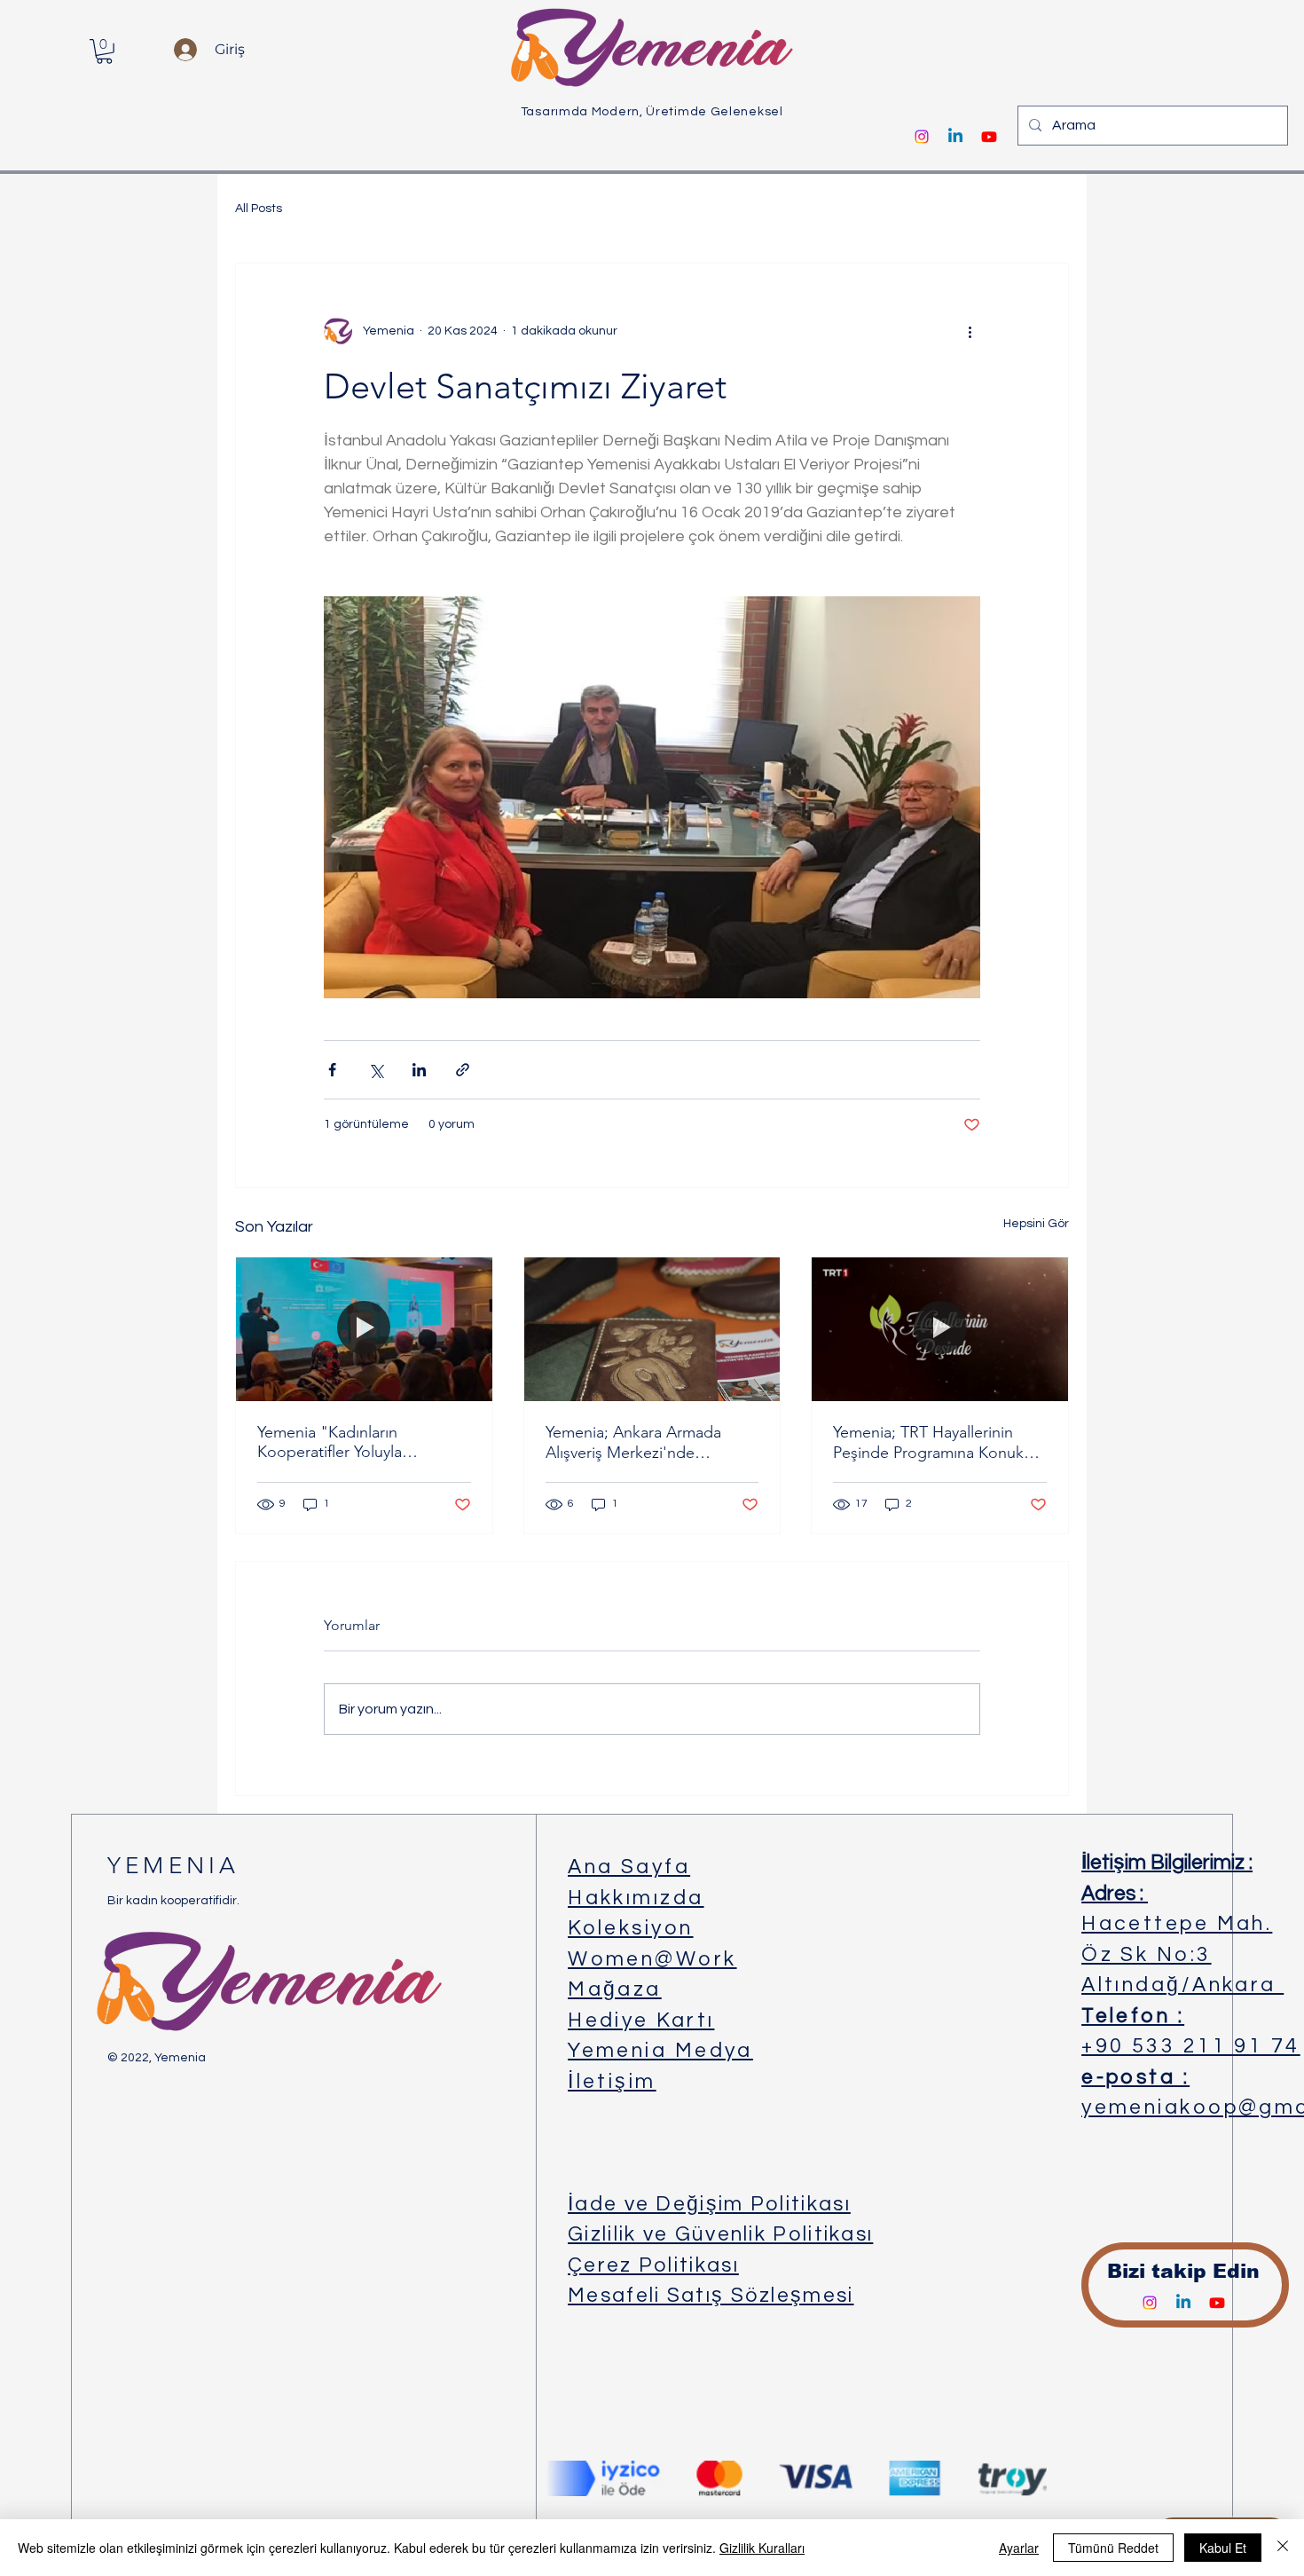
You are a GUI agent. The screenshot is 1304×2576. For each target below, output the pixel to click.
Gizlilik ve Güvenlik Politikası (720, 2234)
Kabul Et (1223, 2548)
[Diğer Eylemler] (970, 331)
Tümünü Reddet (1113, 2548)
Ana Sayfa (629, 1867)
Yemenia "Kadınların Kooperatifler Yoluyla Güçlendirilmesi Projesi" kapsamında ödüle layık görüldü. (342, 1442)
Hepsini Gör (1036, 1224)
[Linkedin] (955, 137)
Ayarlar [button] (1019, 2548)
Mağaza (615, 1989)
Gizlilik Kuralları (762, 2548)
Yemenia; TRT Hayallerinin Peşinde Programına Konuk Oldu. (928, 1442)
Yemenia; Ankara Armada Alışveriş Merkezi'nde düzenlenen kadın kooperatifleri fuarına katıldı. (644, 1442)
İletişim (612, 2082)
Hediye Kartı (641, 2021)
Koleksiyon (631, 1928)
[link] (104, 51)
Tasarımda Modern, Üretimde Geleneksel (652, 112)
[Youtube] (989, 137)
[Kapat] (1283, 2548)
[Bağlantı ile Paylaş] (463, 1070)
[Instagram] (922, 137)
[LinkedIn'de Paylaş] (419, 1070)
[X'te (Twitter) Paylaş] (376, 1070)
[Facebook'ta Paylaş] (332, 1070)
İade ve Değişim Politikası (709, 2204)
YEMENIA (173, 1866)
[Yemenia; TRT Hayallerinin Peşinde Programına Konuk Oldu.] (940, 1329)
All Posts (259, 209)
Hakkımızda (636, 1898)
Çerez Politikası (653, 2265)
